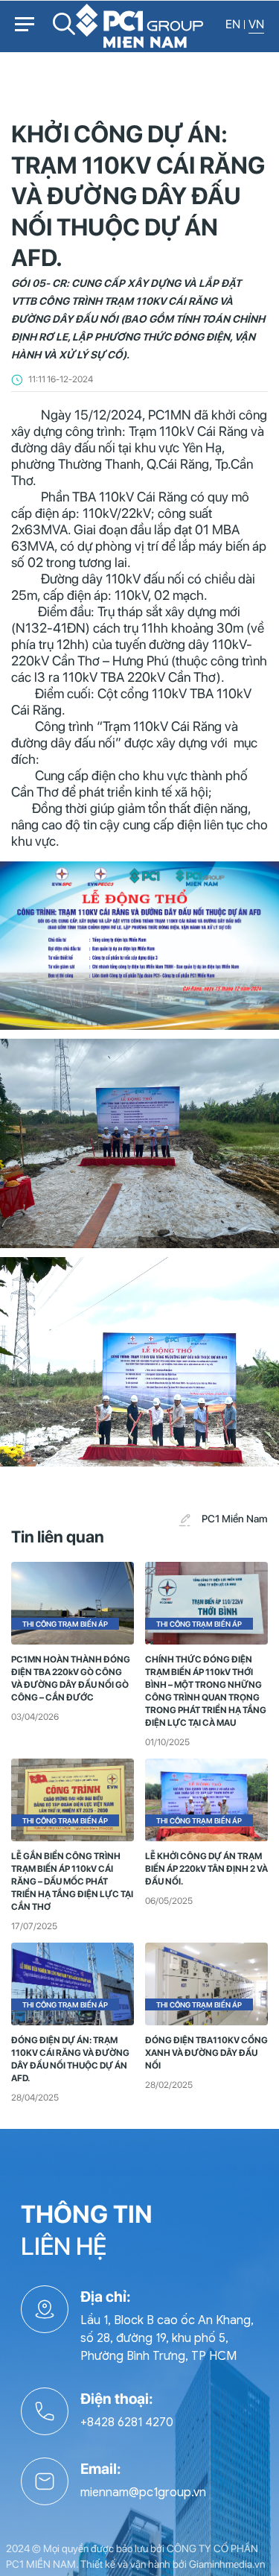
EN (233, 24)
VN (256, 24)
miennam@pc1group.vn (143, 2493)
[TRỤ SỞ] (51, 2325)
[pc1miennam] (140, 25)
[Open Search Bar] (64, 30)
